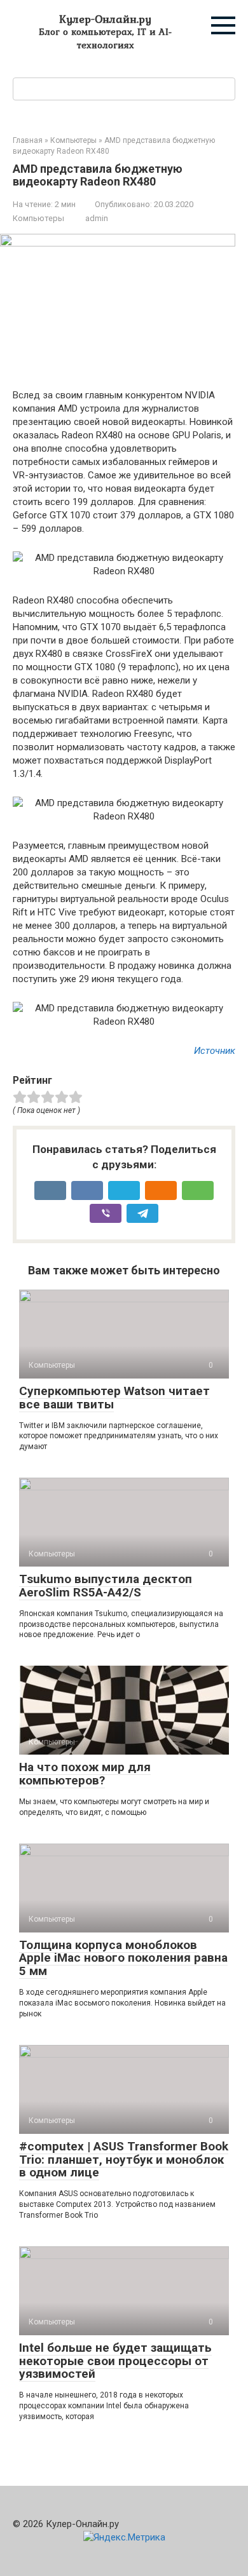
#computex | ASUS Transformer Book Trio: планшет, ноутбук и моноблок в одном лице (124, 2160)
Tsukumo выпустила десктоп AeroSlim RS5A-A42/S (106, 1586)
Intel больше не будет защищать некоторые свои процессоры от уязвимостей (115, 2361)
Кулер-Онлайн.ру (105, 19)
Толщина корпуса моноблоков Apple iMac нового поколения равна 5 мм (123, 1958)
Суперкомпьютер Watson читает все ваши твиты (114, 1398)
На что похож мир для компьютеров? (85, 1774)
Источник (215, 1051)
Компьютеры (38, 218)
